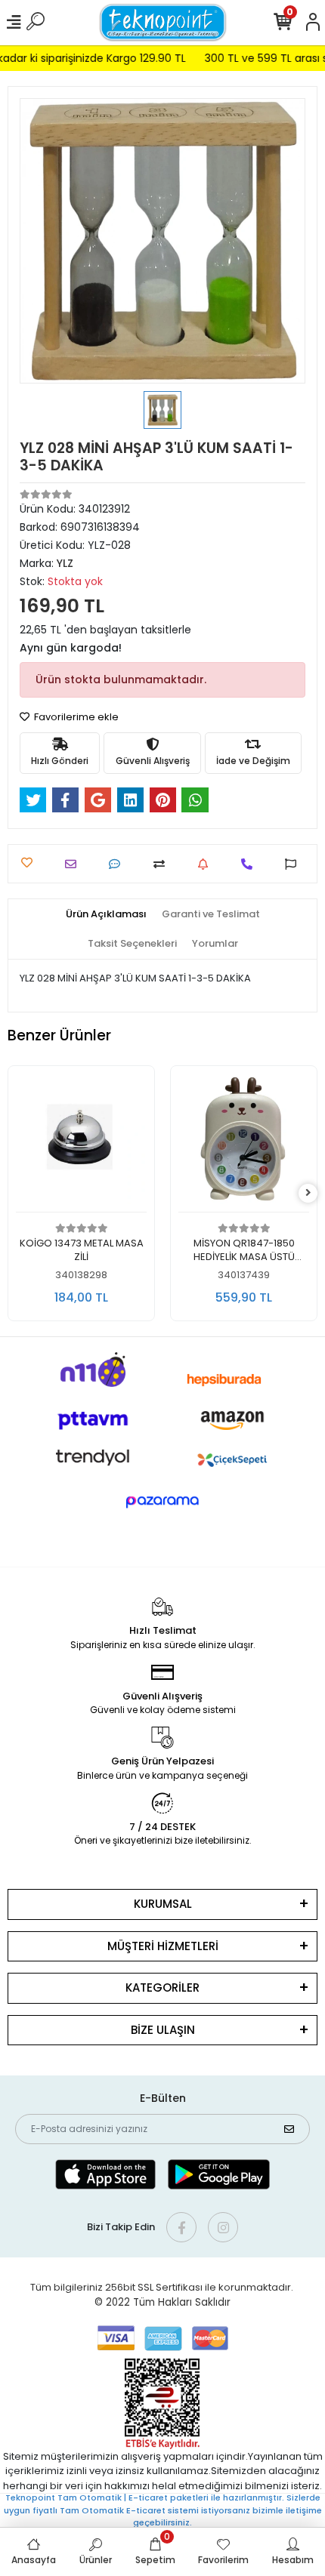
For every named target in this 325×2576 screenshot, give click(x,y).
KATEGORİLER (162, 1987)
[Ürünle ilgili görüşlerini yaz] (118, 864)
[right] (308, 1193)
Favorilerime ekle (75, 717)
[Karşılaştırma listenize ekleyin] (163, 864)
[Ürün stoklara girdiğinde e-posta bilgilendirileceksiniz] (207, 864)
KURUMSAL (163, 1904)
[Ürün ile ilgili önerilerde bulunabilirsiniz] (294, 864)
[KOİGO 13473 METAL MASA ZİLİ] (81, 1143)
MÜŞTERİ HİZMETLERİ (163, 1946)
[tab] (106, 914)
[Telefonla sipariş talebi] (251, 864)
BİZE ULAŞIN (163, 2030)
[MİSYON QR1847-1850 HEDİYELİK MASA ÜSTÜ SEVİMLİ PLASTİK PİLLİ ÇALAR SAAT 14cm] (244, 1143)
